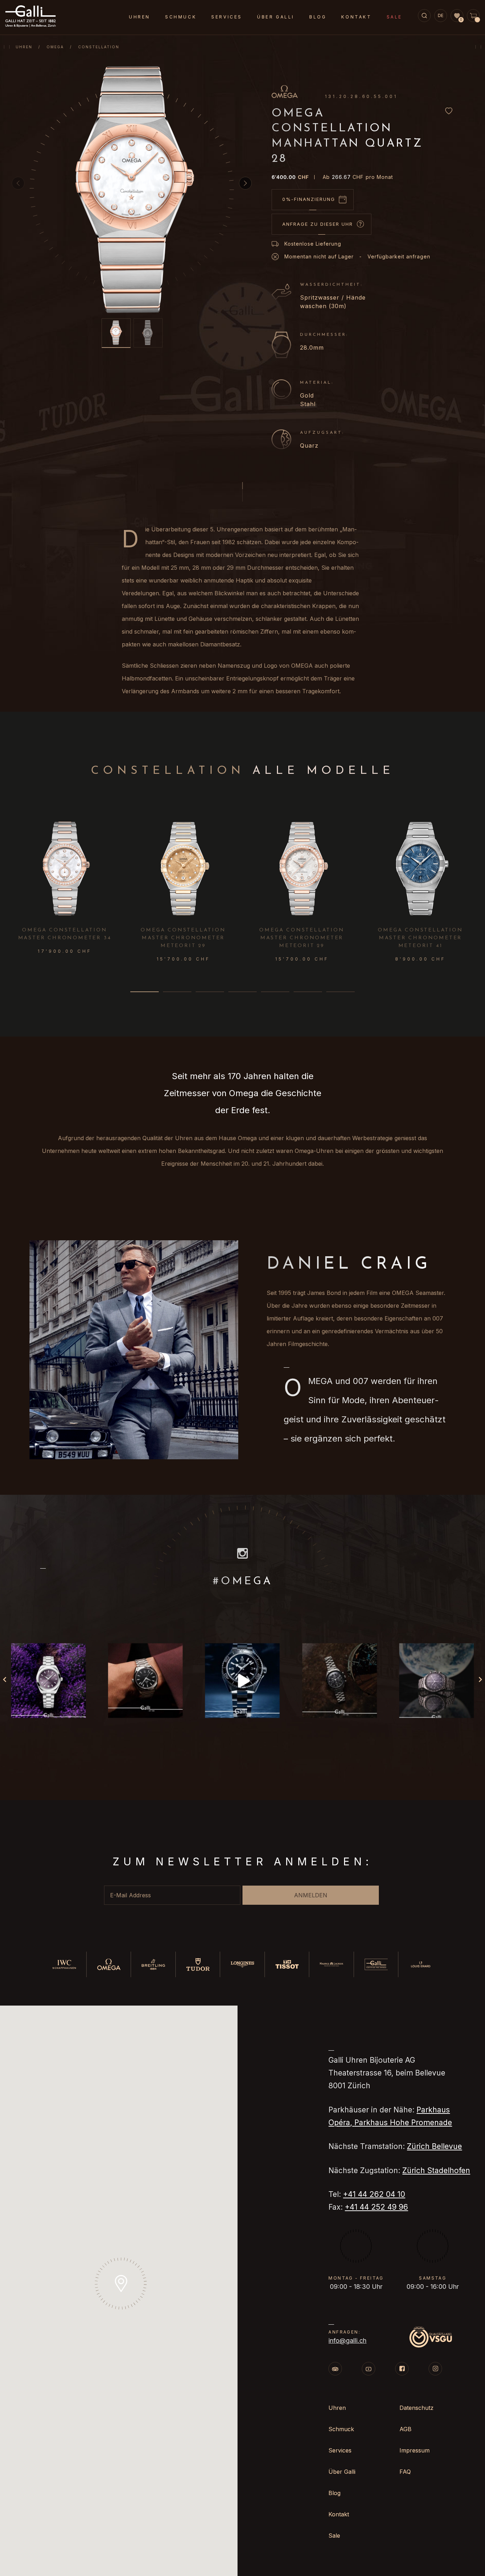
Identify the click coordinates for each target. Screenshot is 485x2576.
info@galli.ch (347, 2340)
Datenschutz (416, 2408)
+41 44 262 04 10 (374, 2194)
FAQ (405, 2472)
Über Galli (276, 17)
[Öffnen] (48, 1681)
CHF (290, 177)
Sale (394, 17)
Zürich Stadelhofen (436, 2170)
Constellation (99, 47)
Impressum (415, 2450)
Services (227, 17)
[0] (457, 16)
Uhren (24, 47)
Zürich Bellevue (434, 2146)
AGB (405, 2429)
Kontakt (356, 17)
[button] (245, 183)
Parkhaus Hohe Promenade (403, 2123)
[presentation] (476, 870)
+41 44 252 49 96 (376, 2207)
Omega (55, 47)
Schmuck (181, 17)
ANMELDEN (311, 1895)
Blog (318, 17)
